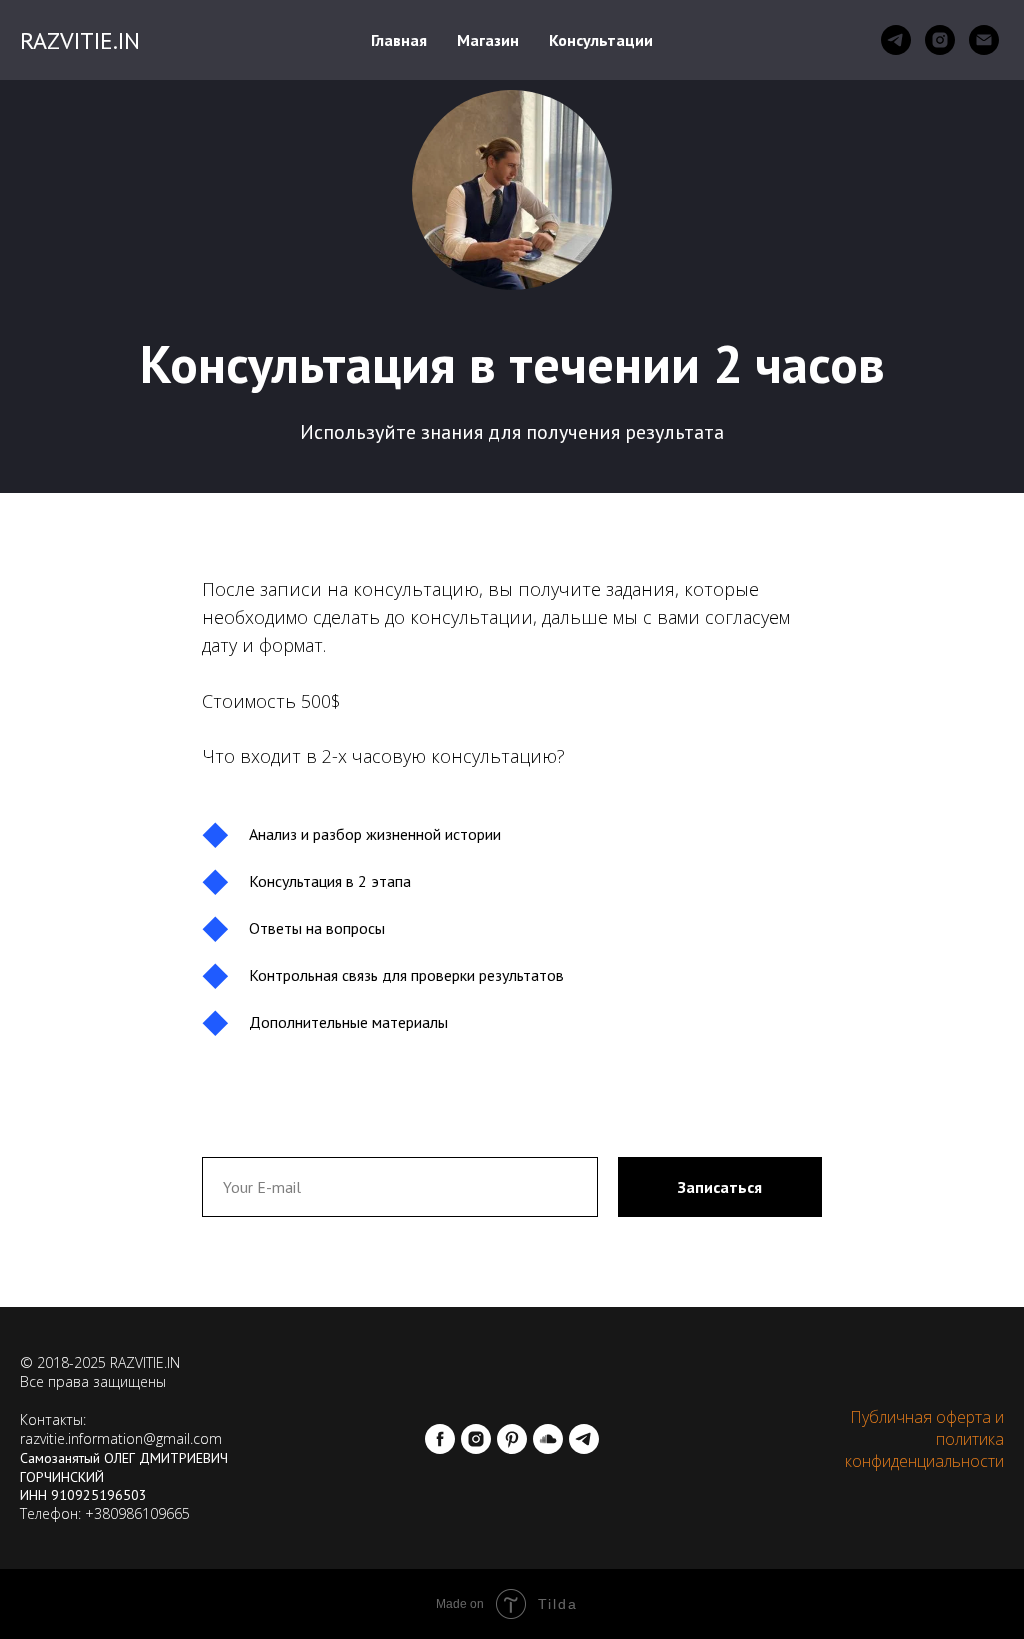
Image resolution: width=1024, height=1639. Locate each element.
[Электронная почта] (984, 40)
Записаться (720, 1187)
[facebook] (440, 1439)
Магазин (488, 40)
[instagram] (940, 40)
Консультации (601, 40)
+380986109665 (137, 1513)
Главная (399, 40)
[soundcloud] (548, 1439)
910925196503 (99, 1495)
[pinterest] (512, 1439)
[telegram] (896, 40)
